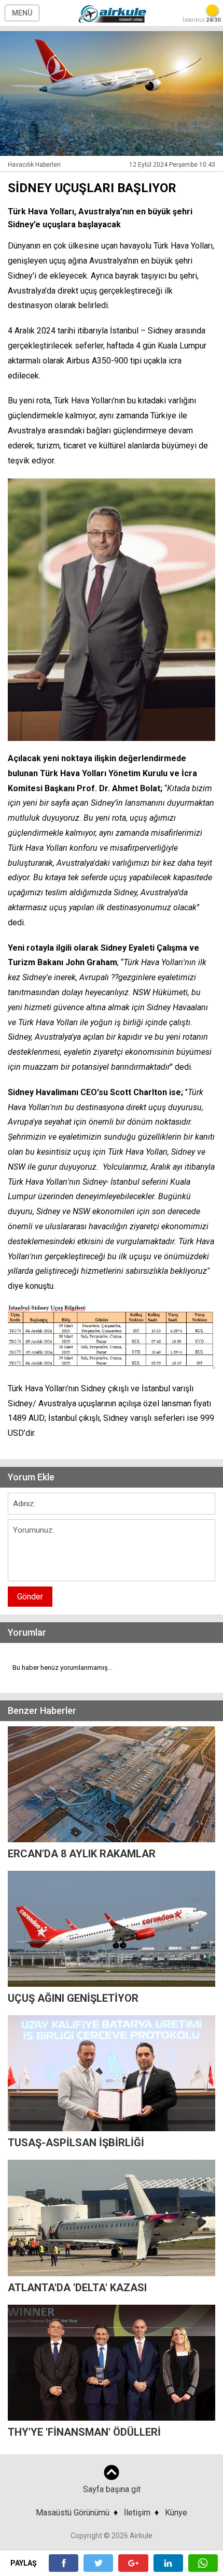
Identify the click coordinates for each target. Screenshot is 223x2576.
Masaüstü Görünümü (73, 2513)
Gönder (30, 1597)
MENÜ (22, 13)
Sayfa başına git (112, 2489)
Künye (176, 2513)
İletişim (137, 2513)
